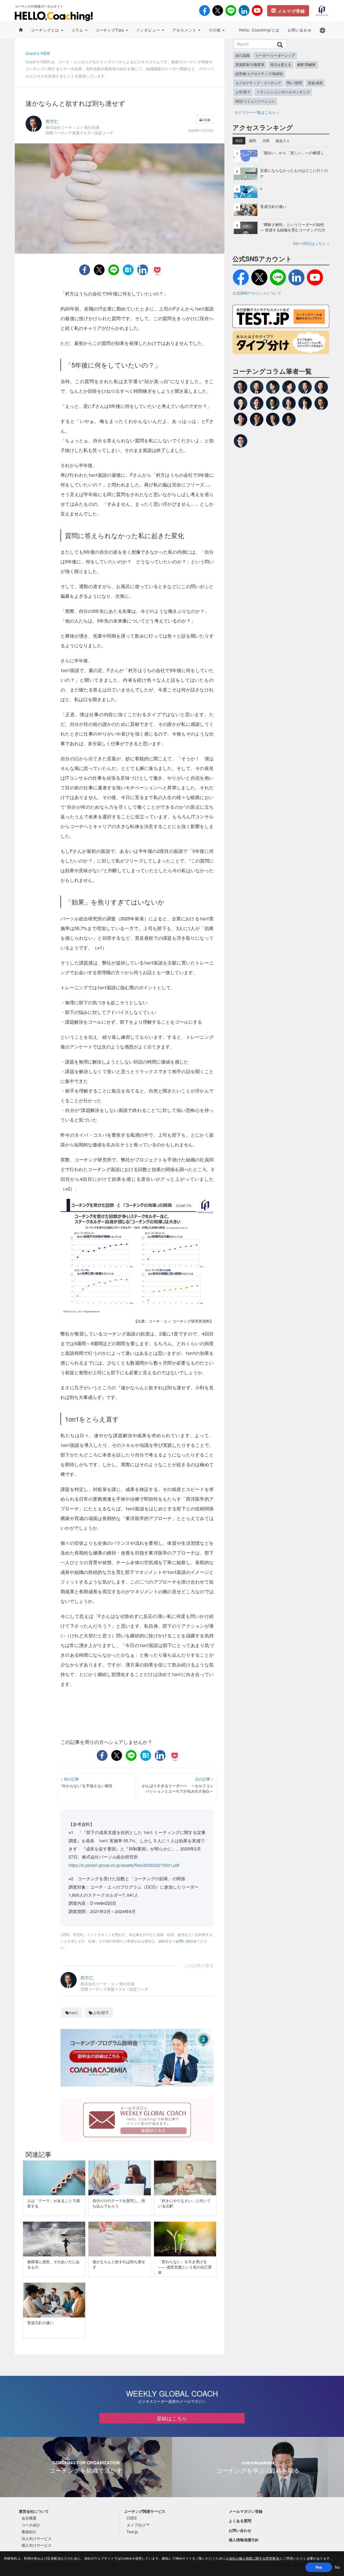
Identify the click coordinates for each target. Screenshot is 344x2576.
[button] (322, 30)
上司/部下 (101, 2013)
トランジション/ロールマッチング (283, 92)
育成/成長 (315, 83)
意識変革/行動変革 (250, 65)
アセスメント (185, 30)
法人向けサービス (37, 2538)
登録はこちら (172, 2418)
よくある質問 (240, 2521)
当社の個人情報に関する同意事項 (255, 2558)
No (337, 2567)
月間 (266, 141)
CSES (132, 2518)
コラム (78, 30)
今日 (239, 141)
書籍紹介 (29, 2532)
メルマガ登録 (291, 11)
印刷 (207, 120)
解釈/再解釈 (307, 65)
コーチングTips (110, 30)
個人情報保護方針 (244, 2540)
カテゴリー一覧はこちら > (257, 112)
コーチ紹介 (31, 2525)
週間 (252, 141)
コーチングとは (46, 30)
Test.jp (132, 2532)
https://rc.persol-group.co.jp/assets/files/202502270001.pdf (124, 1865)
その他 (215, 30)
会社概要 (29, 2518)
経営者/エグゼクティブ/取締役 (259, 74)
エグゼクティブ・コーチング (258, 83)
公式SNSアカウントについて (257, 293)
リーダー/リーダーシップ (275, 55)
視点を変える (281, 65)
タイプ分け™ (138, 2525)
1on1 (74, 2013)
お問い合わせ (300, 30)
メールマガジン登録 (246, 2511)
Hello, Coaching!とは (259, 30)
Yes (319, 2567)
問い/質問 (294, 83)
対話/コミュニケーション (255, 101)
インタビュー (149, 30)
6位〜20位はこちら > (311, 243)
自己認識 (242, 55)
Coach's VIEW (38, 53)
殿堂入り (283, 141)
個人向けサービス (37, 2545)
